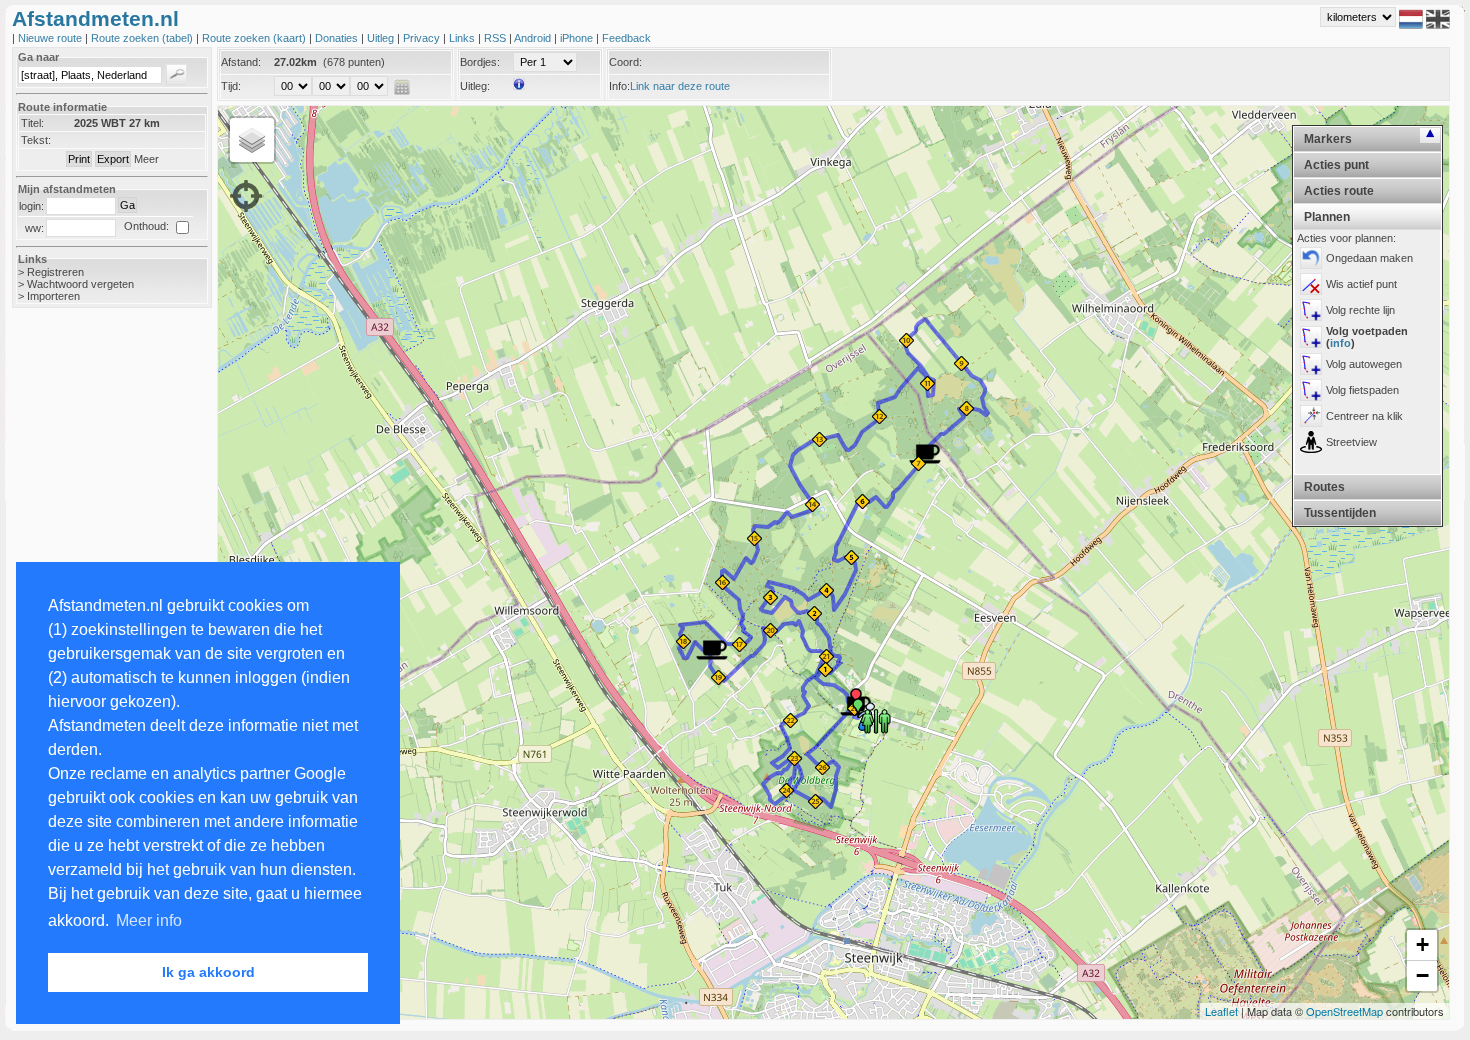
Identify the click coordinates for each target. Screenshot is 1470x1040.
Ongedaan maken (1369, 258)
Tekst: (36, 140)
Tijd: (231, 86)
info (1340, 343)
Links (463, 38)
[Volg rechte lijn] (1311, 310)
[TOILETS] (876, 720)
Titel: (32, 123)
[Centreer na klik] (1311, 416)
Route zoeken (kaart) (255, 38)
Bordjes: (480, 62)
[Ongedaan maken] (1311, 258)
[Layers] (252, 140)
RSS (496, 38)
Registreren (55, 272)
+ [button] (1422, 944)
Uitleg (382, 38)
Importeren (53, 296)
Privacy (423, 38)
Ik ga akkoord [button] (208, 972)
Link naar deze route (680, 86)
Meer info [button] (149, 920)
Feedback (626, 38)
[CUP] (712, 650)
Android (534, 38)
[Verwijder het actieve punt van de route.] (1311, 284)
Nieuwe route (51, 38)
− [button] (1422, 975)
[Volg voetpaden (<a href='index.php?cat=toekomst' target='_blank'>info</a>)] (1311, 337)
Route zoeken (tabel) (143, 38)
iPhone (578, 38)
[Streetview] (1311, 442)
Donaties (338, 38)
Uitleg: (475, 86)
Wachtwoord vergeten (80, 284)
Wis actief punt (1361, 284)
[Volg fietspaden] (1311, 390)
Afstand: (241, 62)
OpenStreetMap (1344, 1011)
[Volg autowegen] (1311, 364)
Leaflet (1221, 1011)
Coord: (625, 62)
